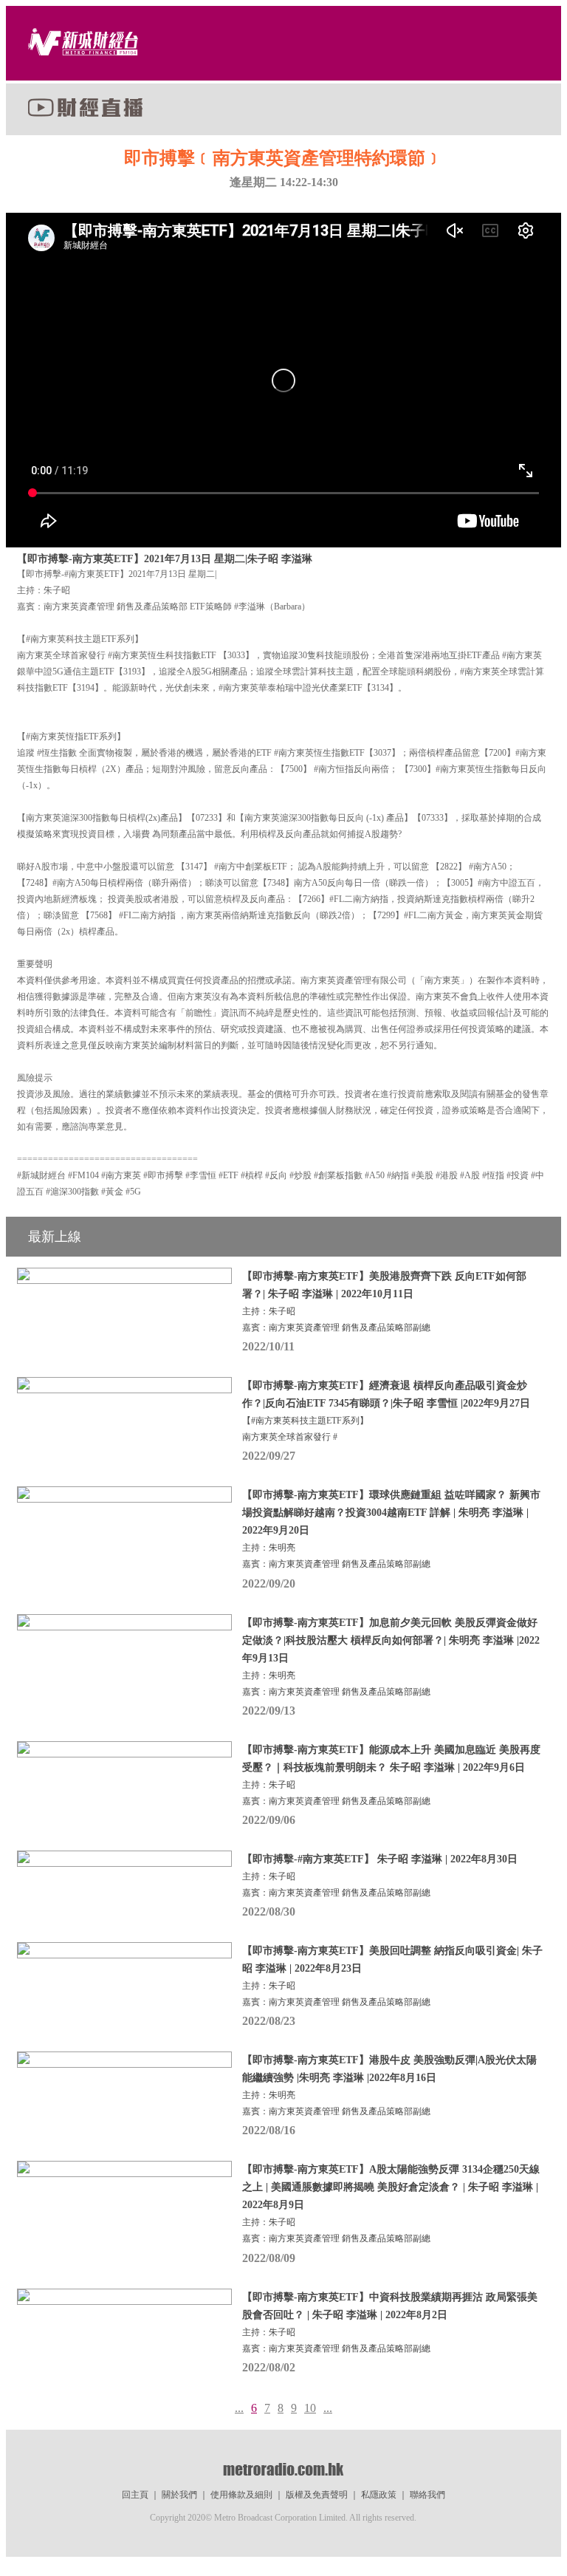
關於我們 (179, 2495)
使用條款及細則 (241, 2495)
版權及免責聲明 (317, 2495)
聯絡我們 (427, 2495)
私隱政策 (379, 2495)
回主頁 (135, 2495)
